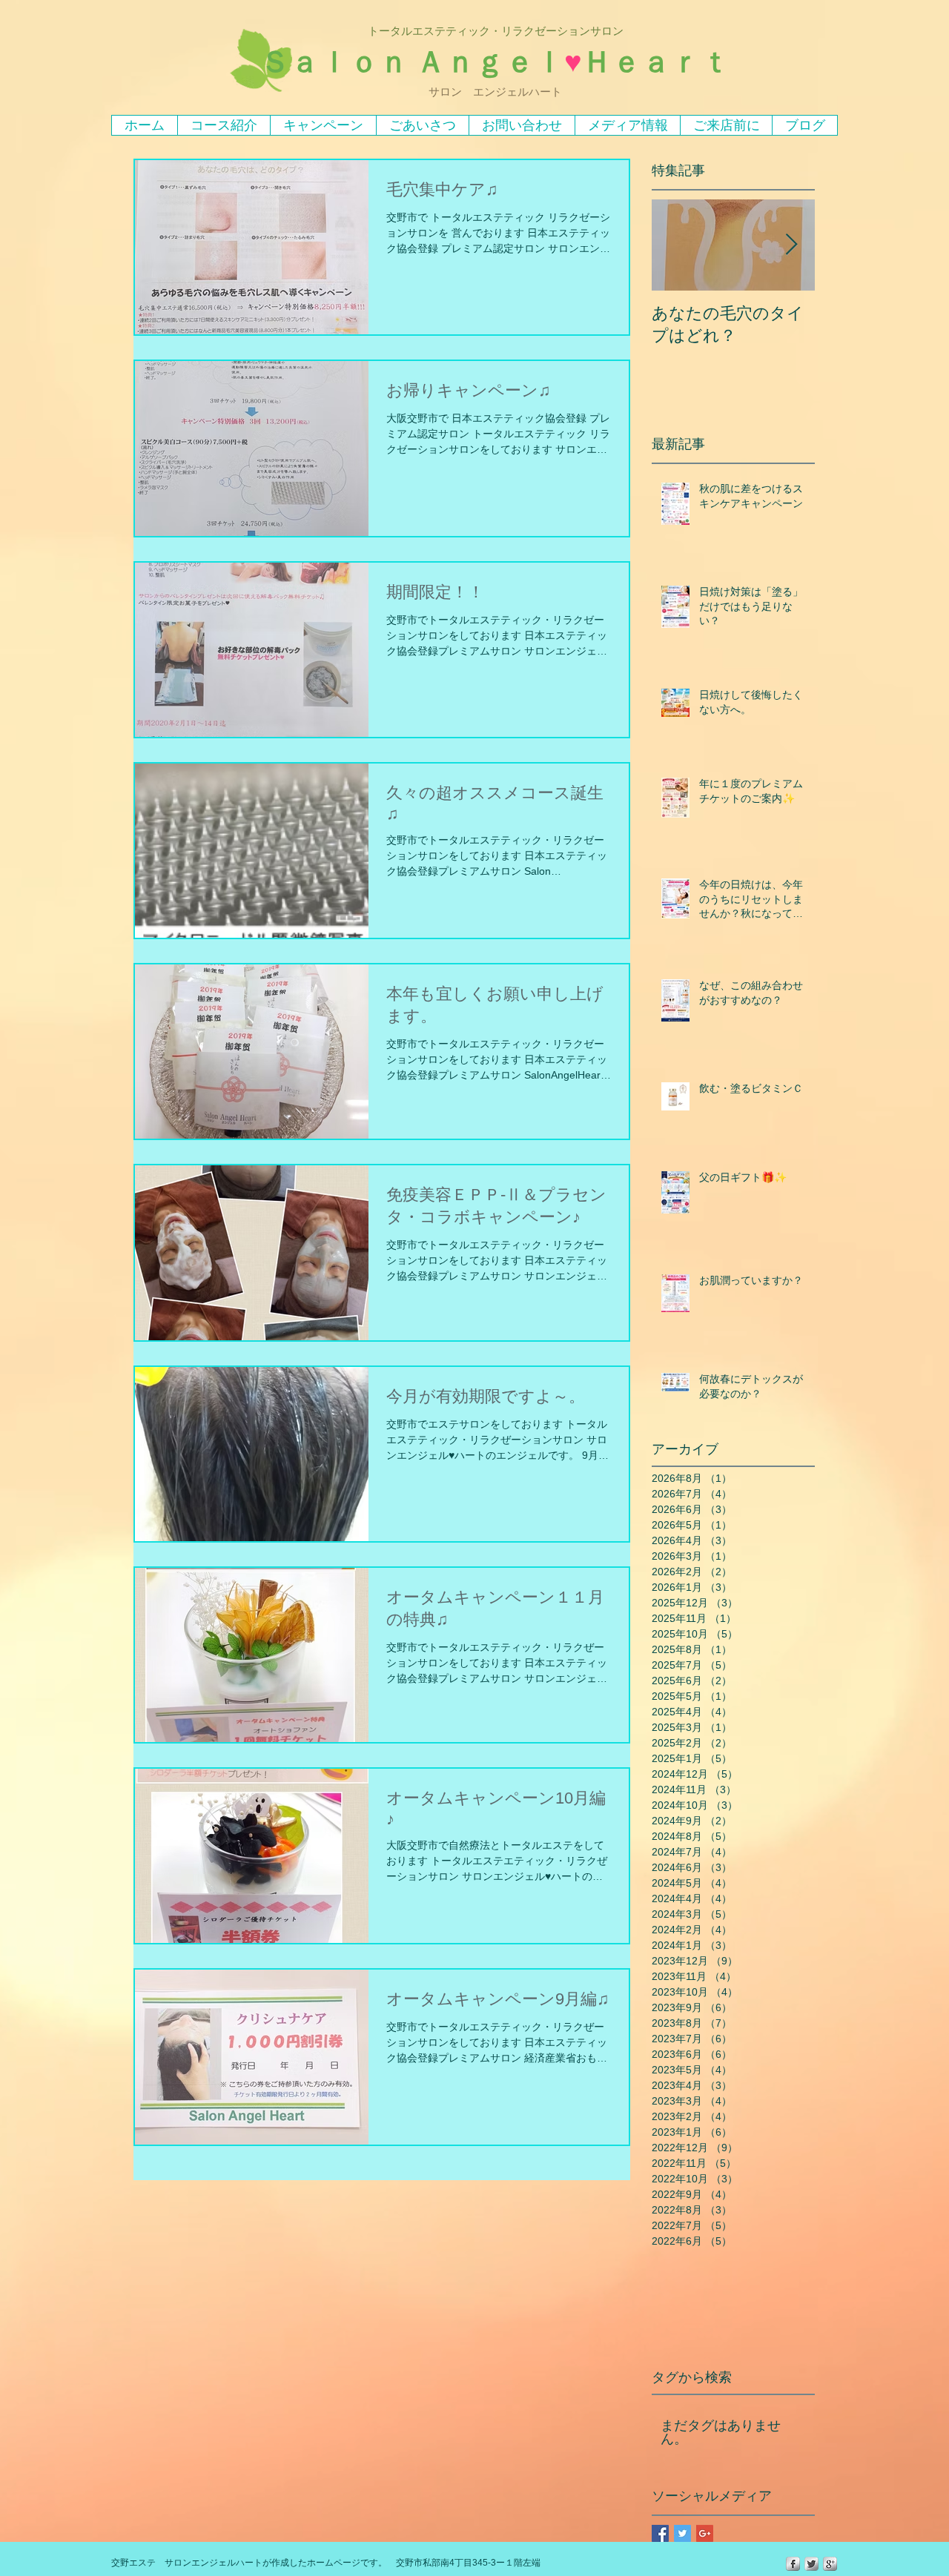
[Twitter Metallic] (811, 2564)
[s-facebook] (793, 2564)
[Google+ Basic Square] (705, 2533)
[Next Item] (791, 245)
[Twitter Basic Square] (682, 2533)
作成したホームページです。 (329, 2563)
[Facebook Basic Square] (660, 2533)
